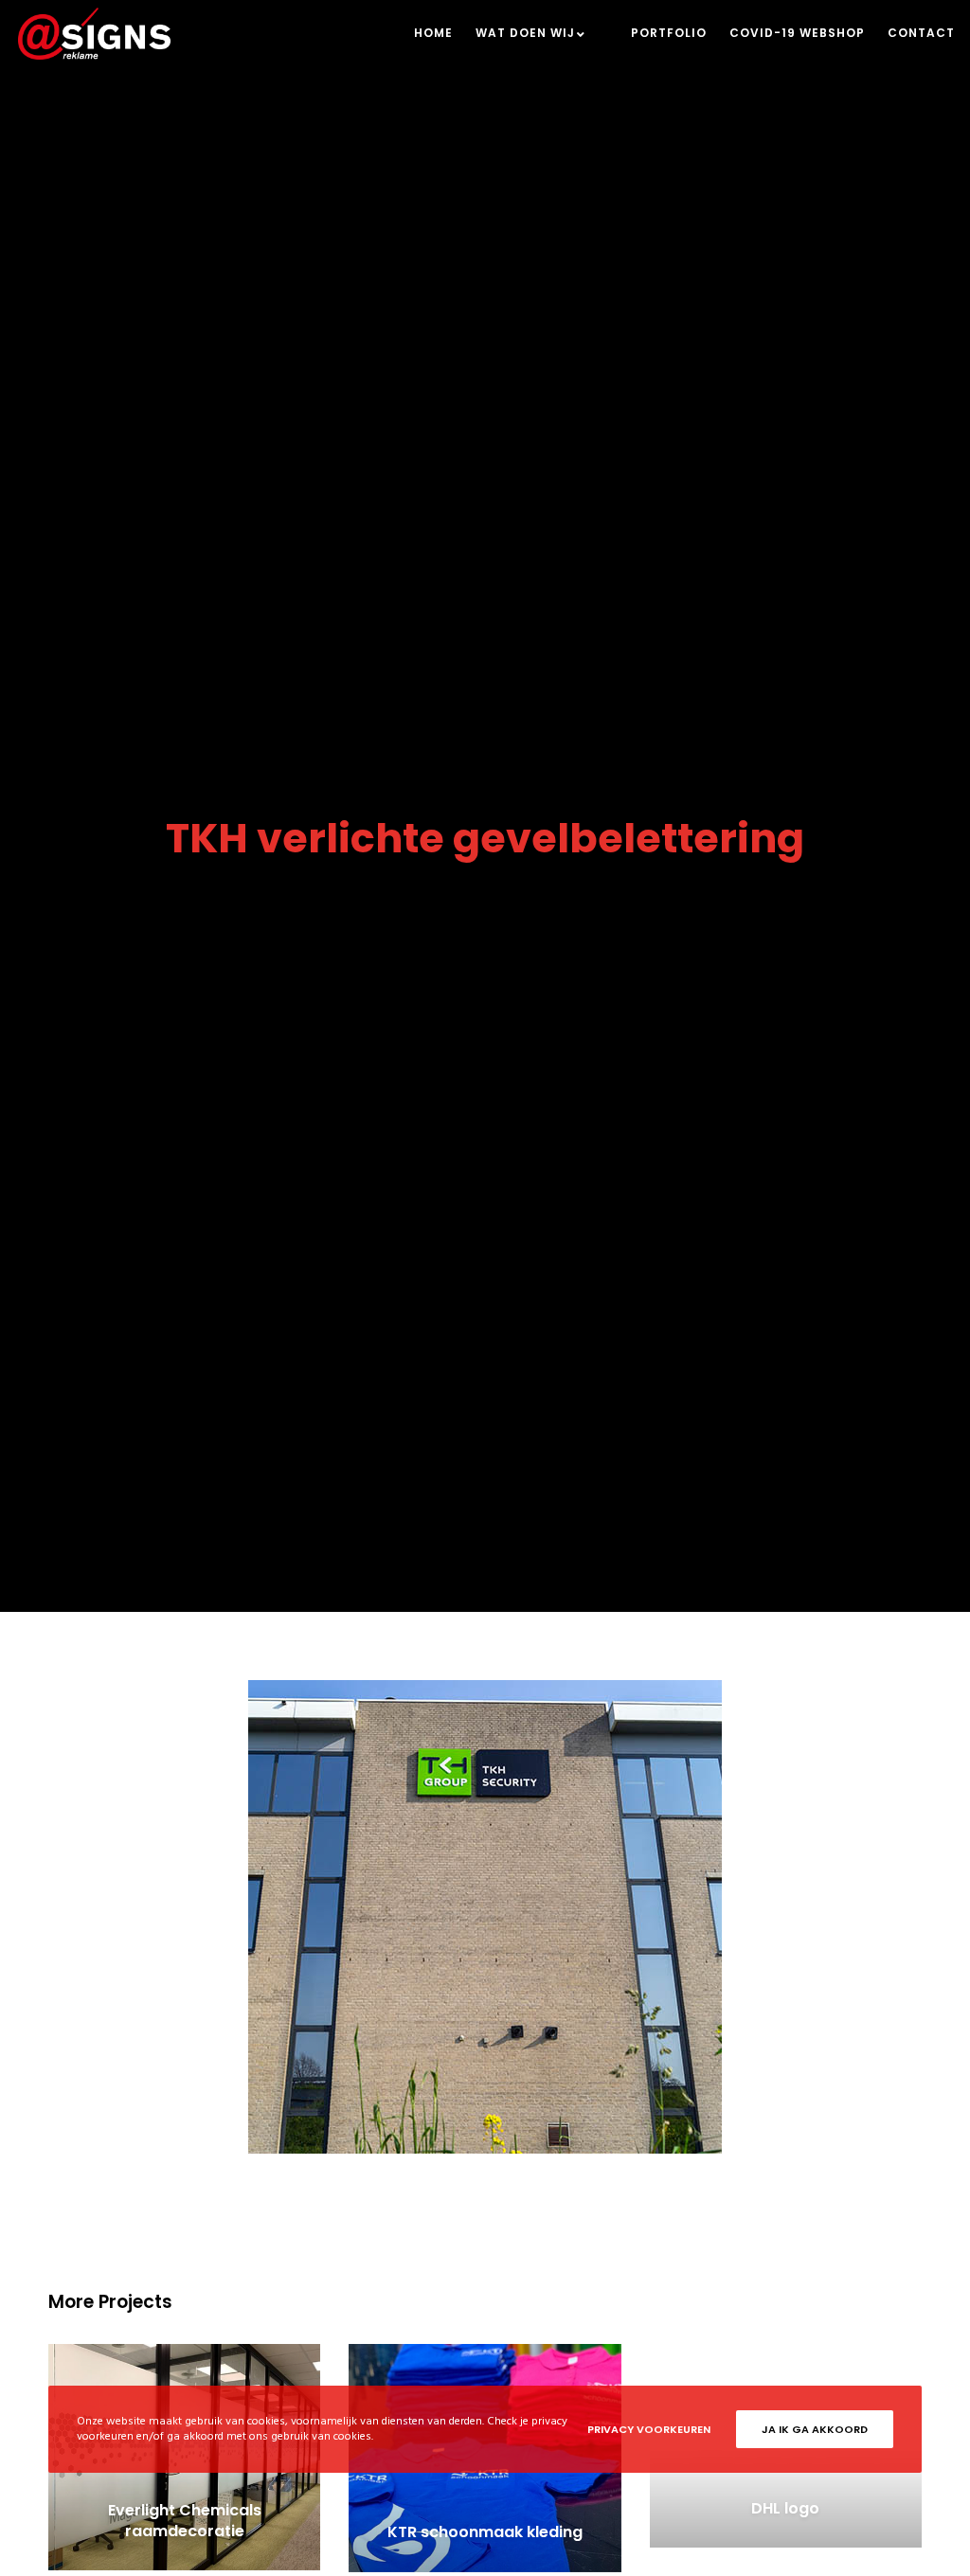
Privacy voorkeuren (649, 2429)
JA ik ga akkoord (815, 2429)
